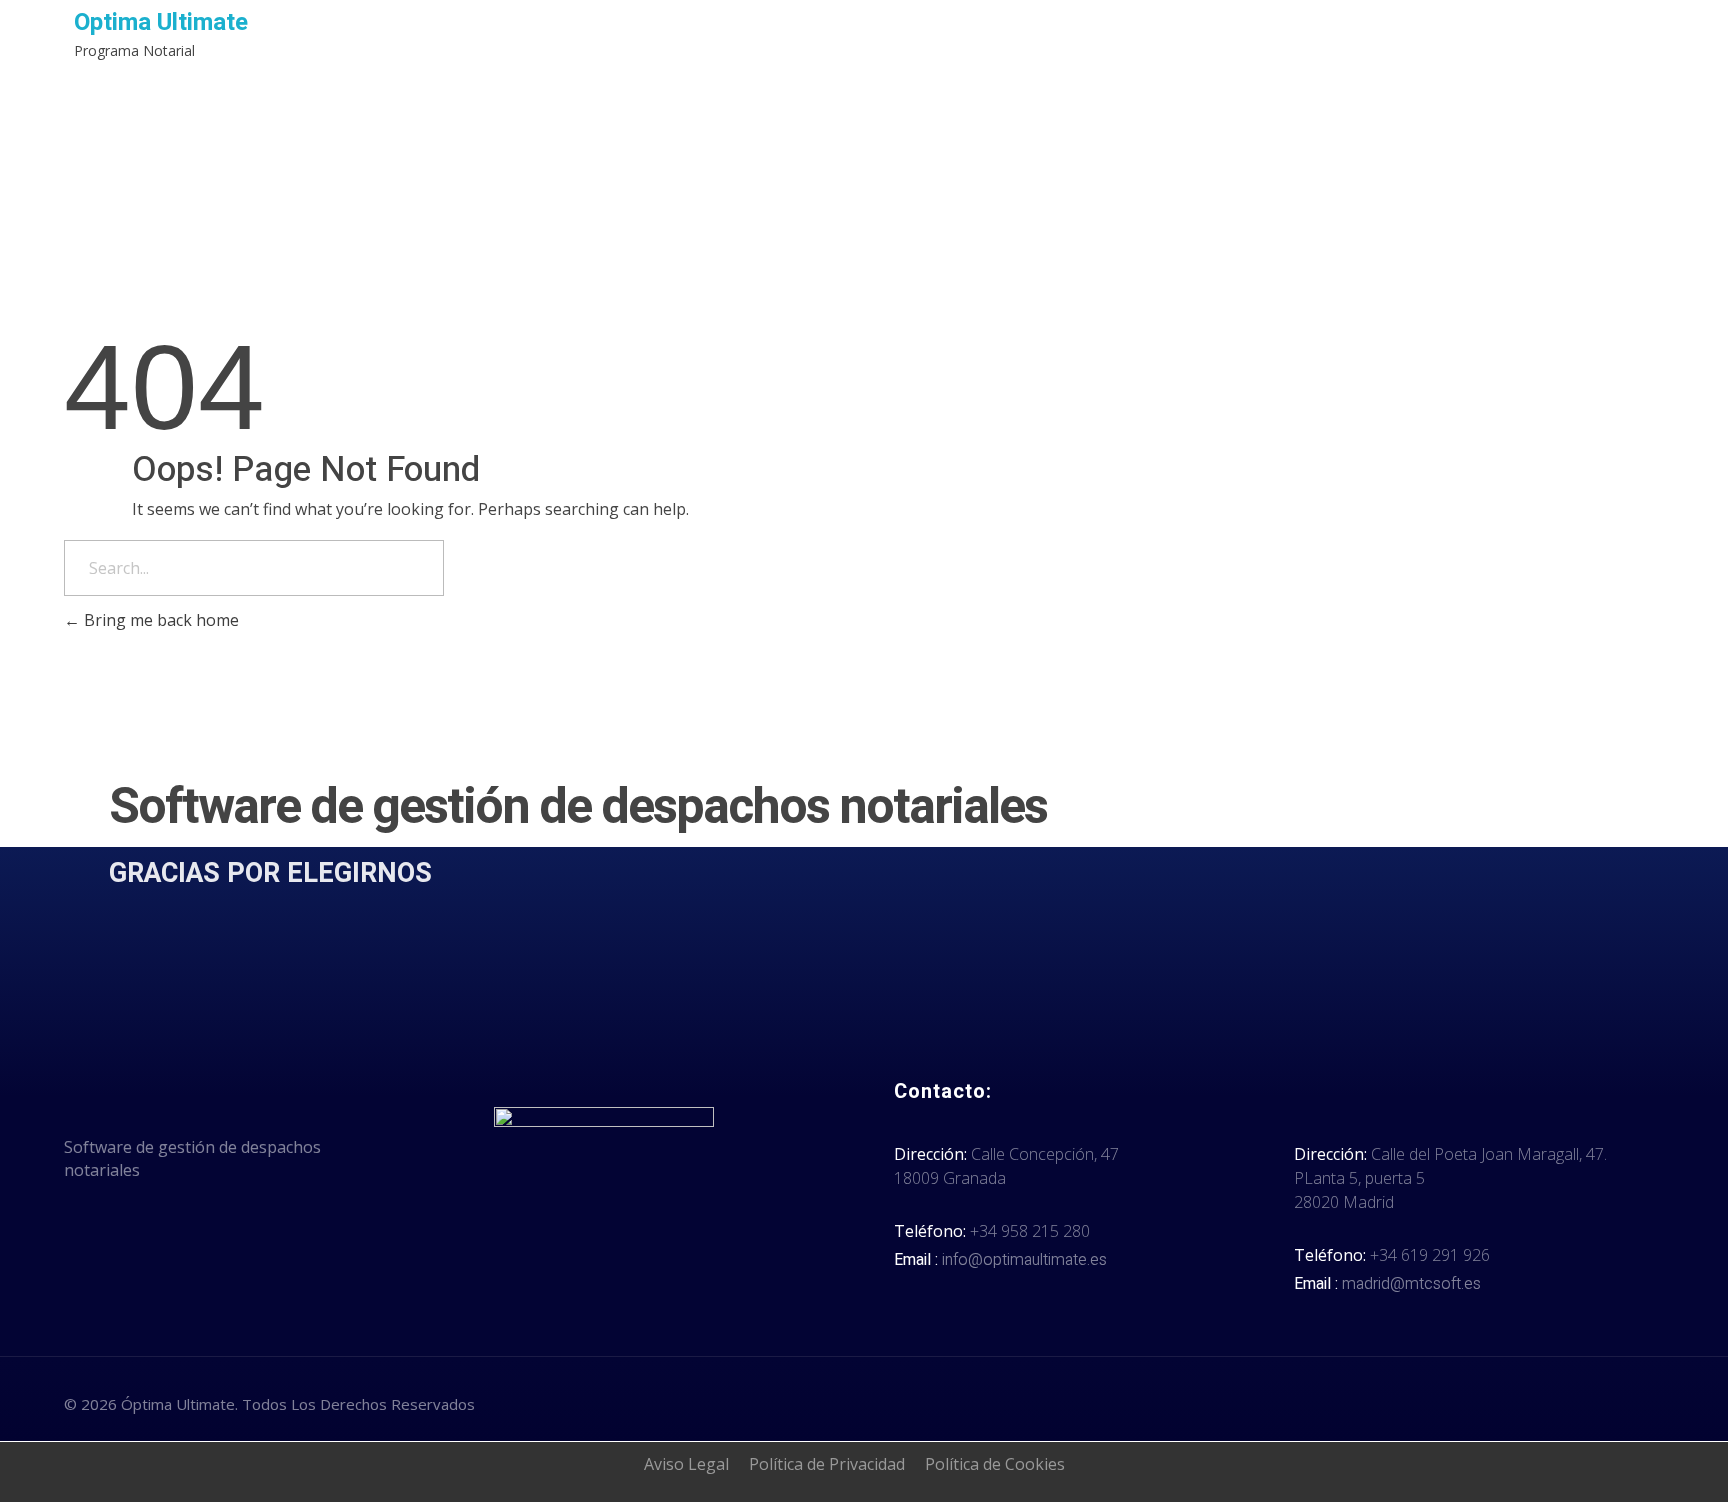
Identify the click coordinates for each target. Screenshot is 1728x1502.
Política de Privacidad (827, 1464)
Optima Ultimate (161, 22)
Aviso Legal (686, 1464)
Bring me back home (159, 620)
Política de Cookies (995, 1464)
